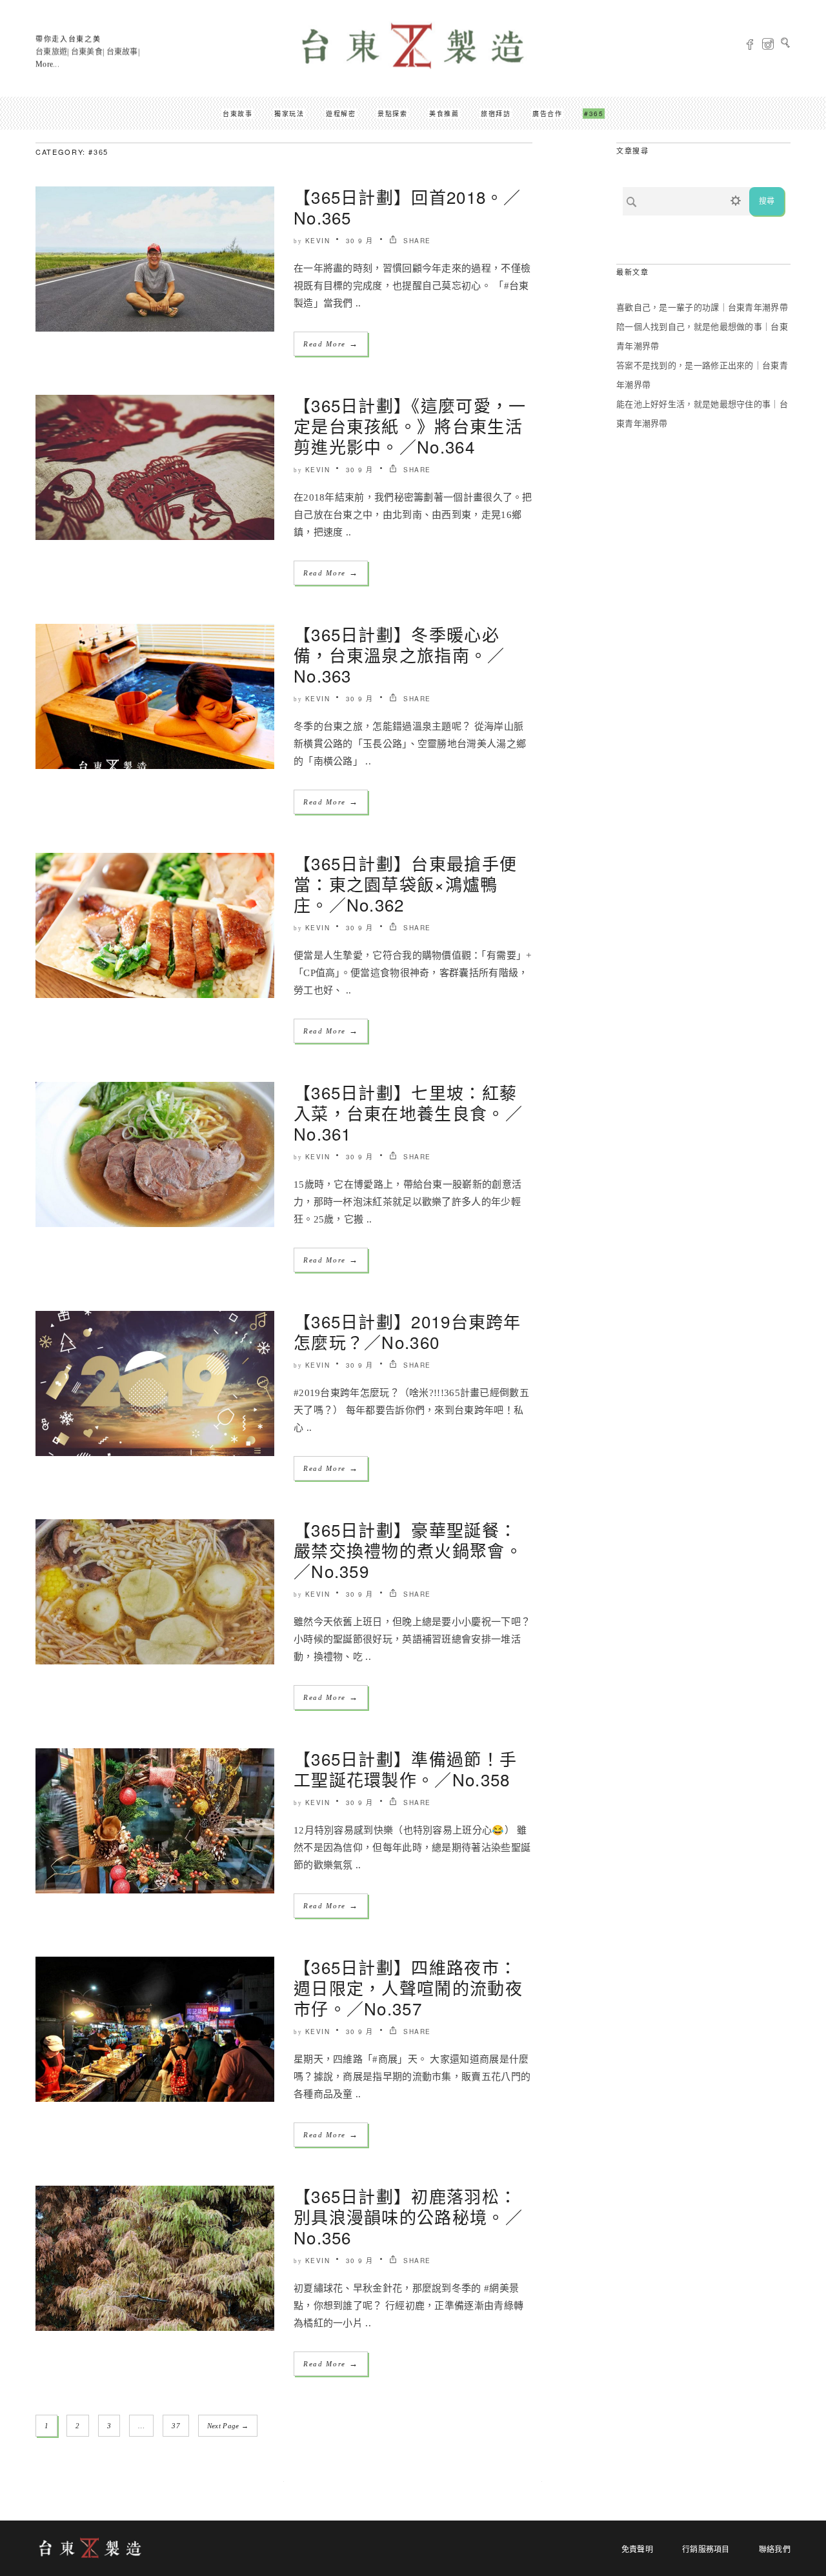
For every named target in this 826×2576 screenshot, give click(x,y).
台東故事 (237, 114)
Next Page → (228, 2426)
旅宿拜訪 (496, 114)
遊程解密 (341, 114)
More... (47, 65)
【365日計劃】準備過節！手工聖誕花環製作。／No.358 (405, 1769)
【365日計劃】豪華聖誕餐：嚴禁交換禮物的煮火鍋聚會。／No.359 (408, 1550)
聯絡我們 (775, 2550)
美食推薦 (444, 114)
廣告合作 (547, 114)
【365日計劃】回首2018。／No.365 (408, 207)
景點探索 (392, 114)
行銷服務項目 (706, 2550)
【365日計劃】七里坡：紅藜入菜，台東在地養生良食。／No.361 (408, 1113)
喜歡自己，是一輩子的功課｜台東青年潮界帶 (702, 307)
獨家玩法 (289, 114)
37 (176, 2426)
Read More (331, 344)
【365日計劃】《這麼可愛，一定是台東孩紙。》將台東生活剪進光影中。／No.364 (410, 425)
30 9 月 (360, 241)
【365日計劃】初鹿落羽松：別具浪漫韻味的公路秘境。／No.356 (408, 2216)
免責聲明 (637, 2550)
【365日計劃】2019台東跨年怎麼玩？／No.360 (408, 1331)
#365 (594, 114)
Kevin (318, 241)
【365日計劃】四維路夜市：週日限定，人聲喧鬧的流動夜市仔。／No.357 (408, 1987)
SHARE (416, 241)
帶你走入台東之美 (68, 39)
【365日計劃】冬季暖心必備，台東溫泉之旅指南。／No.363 (399, 654)
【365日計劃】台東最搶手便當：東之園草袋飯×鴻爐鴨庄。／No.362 (405, 884)
